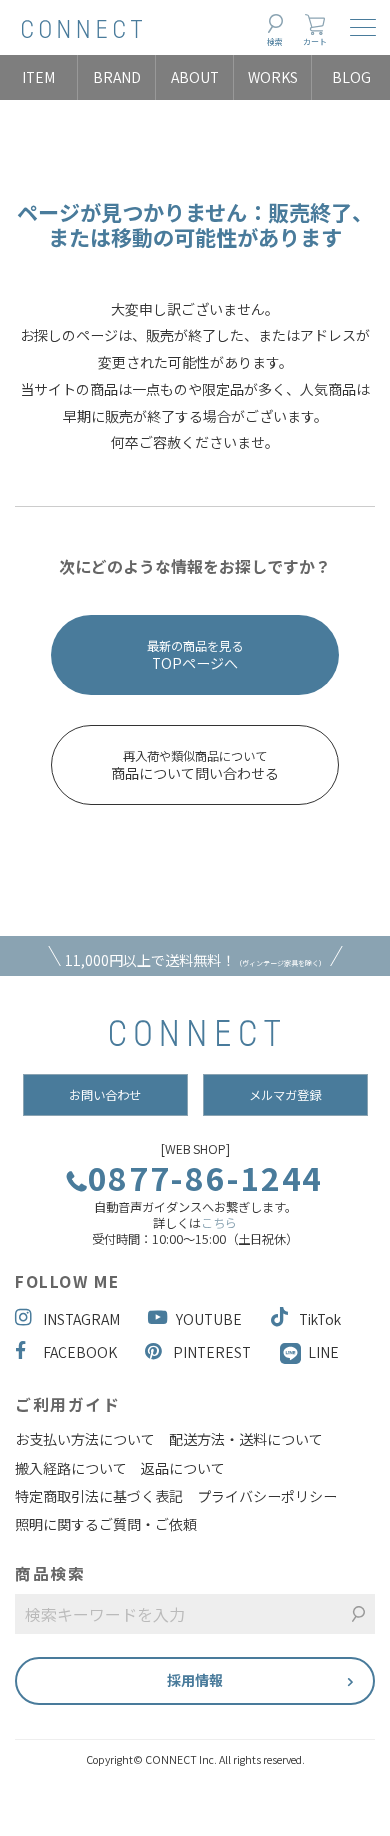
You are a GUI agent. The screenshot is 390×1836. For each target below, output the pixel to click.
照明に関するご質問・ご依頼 (106, 1524)
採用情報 (195, 1680)
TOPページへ (195, 655)
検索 (275, 41)
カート (315, 41)
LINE (323, 1352)
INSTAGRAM (81, 1319)
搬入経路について (71, 1468)
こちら (219, 1223)
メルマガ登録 (285, 1095)
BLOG (351, 77)
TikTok (320, 1319)
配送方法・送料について (246, 1439)
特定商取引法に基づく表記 (99, 1496)
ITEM (38, 77)
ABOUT (195, 77)
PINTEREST (212, 1352)
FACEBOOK (80, 1352)
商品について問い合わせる (195, 765)
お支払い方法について (85, 1439)
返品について (183, 1468)
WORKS (273, 77)
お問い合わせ (105, 1095)
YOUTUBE (209, 1319)
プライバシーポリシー (267, 1496)
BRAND (117, 77)
